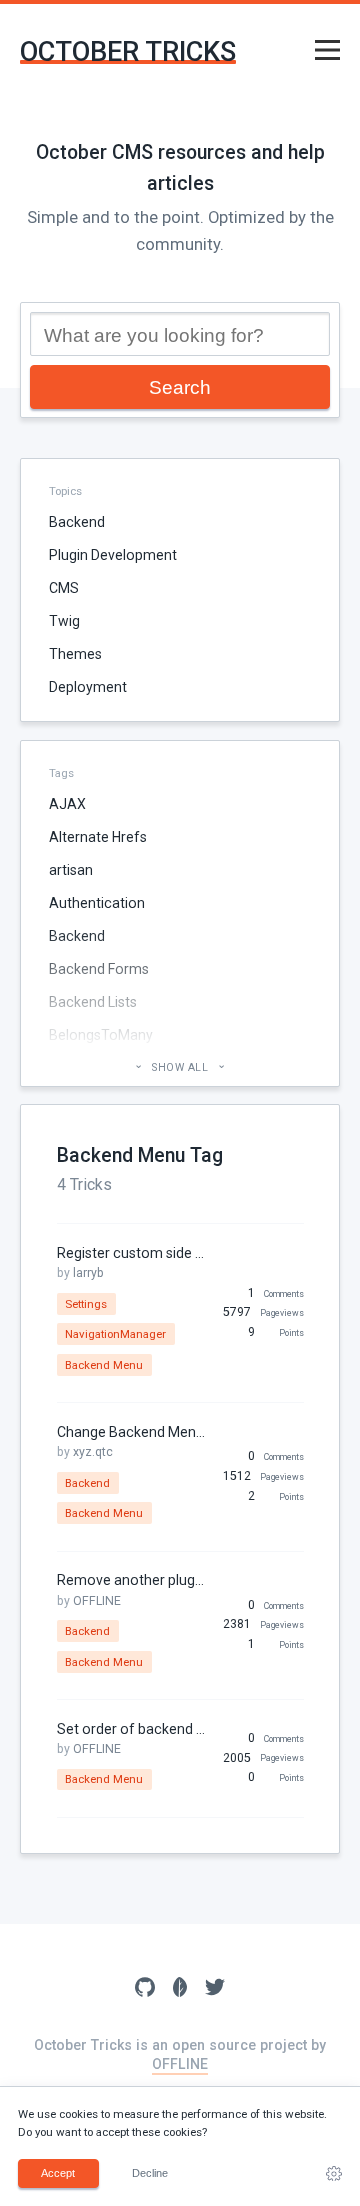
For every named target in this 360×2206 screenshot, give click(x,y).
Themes (75, 654)
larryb (88, 1273)
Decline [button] (150, 2173)
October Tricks (128, 52)
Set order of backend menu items (131, 1729)
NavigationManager (115, 1334)
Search (180, 387)
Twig (64, 621)
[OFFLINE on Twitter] (215, 1989)
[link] (334, 2174)
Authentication (97, 903)
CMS (64, 588)
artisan (71, 870)
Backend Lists (93, 1002)
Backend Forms (99, 969)
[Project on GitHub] (145, 1989)
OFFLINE (97, 1601)
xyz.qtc (93, 1452)
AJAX (67, 804)
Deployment (88, 687)
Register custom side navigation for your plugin (131, 1253)
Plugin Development (113, 555)
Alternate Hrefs (98, 837)
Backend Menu (104, 1365)
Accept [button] (58, 2173)
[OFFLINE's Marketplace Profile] (180, 1989)
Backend (77, 522)
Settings (86, 1304)
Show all (180, 1067)
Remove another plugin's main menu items (131, 1580)
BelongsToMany (101, 1035)
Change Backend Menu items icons (131, 1432)
